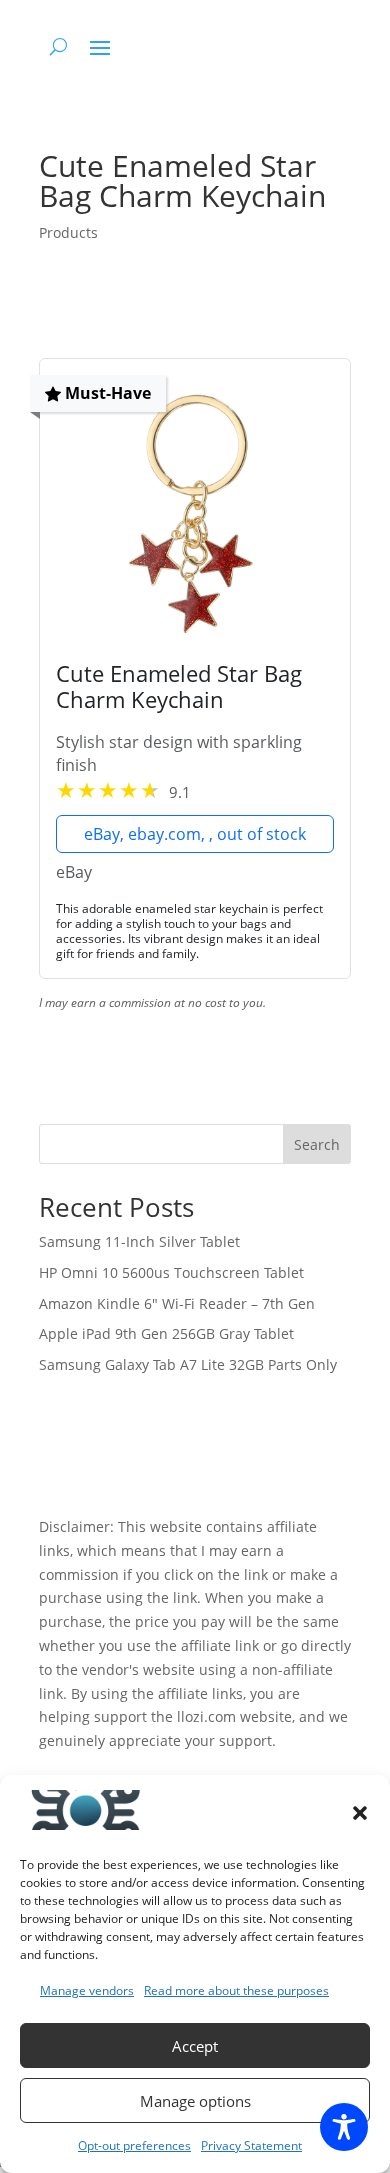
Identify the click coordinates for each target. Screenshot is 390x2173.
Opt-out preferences (134, 2145)
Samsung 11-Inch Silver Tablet (139, 1241)
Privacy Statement (251, 2145)
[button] (360, 1813)
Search (317, 1144)
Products (68, 232)
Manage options (195, 2101)
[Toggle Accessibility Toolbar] (344, 2127)
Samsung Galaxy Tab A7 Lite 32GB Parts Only (188, 1364)
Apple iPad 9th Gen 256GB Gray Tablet (166, 1333)
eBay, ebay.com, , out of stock (195, 834)
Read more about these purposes (236, 1990)
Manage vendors (87, 1990)
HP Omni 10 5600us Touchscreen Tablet (171, 1272)
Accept (195, 2046)
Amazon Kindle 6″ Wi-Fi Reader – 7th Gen (177, 1303)
